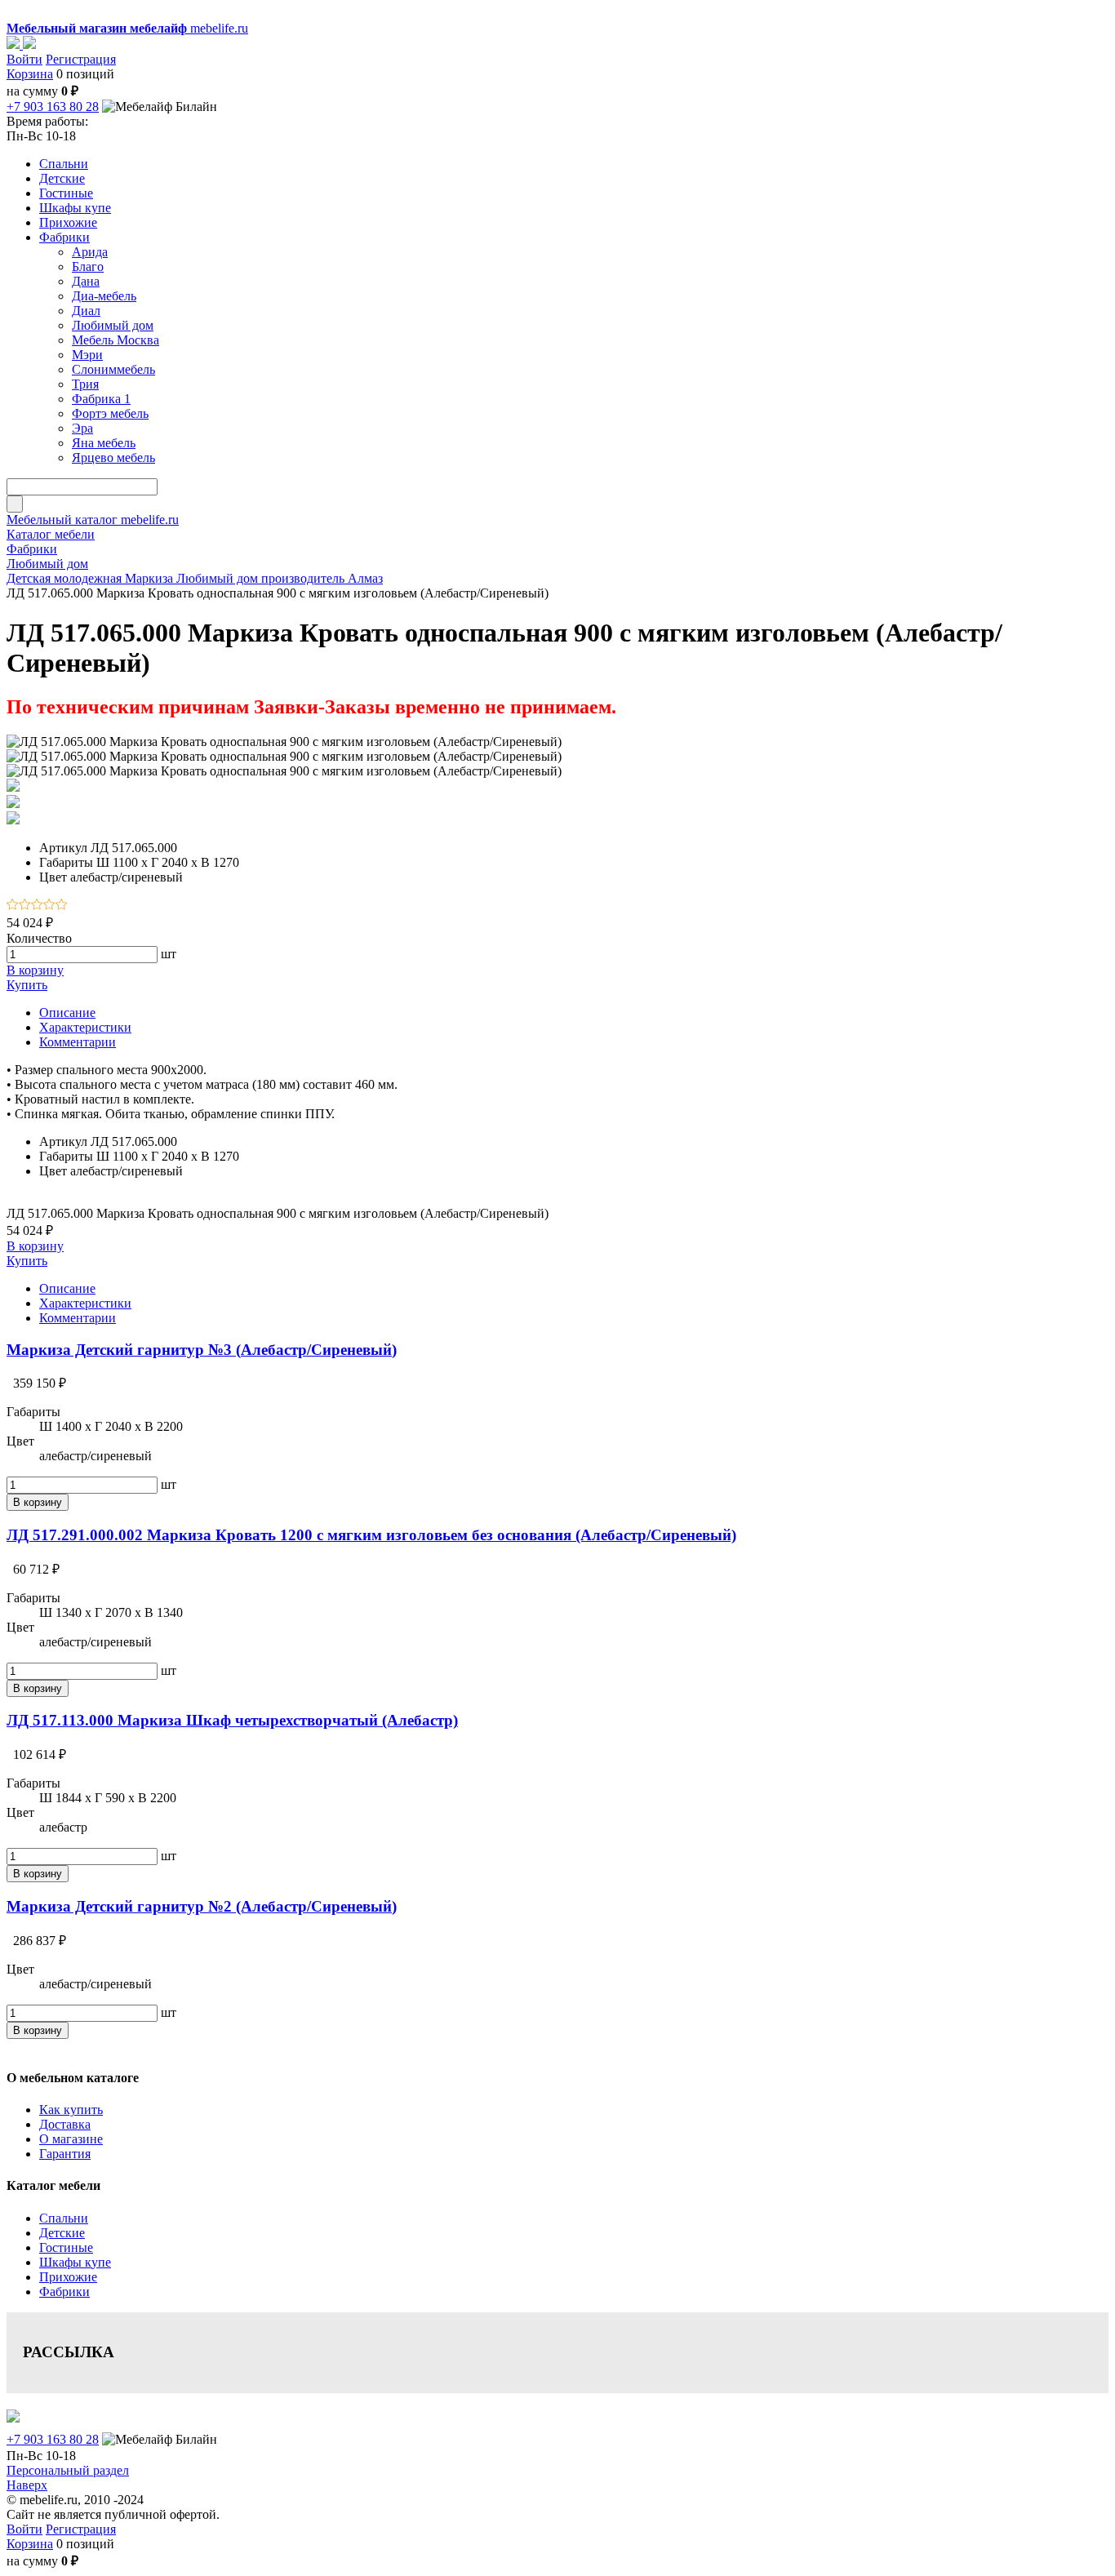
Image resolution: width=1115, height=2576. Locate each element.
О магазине (71, 2139)
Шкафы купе (75, 2262)
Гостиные (66, 2247)
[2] (25, 906)
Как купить (71, 2110)
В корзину (35, 970)
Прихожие (68, 2277)
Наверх (27, 2485)
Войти (24, 59)
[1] (13, 906)
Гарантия (65, 2154)
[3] (37, 906)
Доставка (65, 2124)
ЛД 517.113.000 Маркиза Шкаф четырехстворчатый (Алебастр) (232, 1720)
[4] (49, 906)
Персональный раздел (68, 2470)
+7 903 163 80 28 (53, 107)
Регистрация (81, 59)
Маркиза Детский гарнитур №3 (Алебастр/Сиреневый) (202, 1350)
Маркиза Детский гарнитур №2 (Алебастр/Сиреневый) (202, 1906)
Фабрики (64, 2292)
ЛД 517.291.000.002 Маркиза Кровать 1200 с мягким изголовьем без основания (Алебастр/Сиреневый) (371, 1535)
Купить (27, 985)
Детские (62, 2233)
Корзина (30, 74)
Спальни (64, 2218)
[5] (62, 906)
